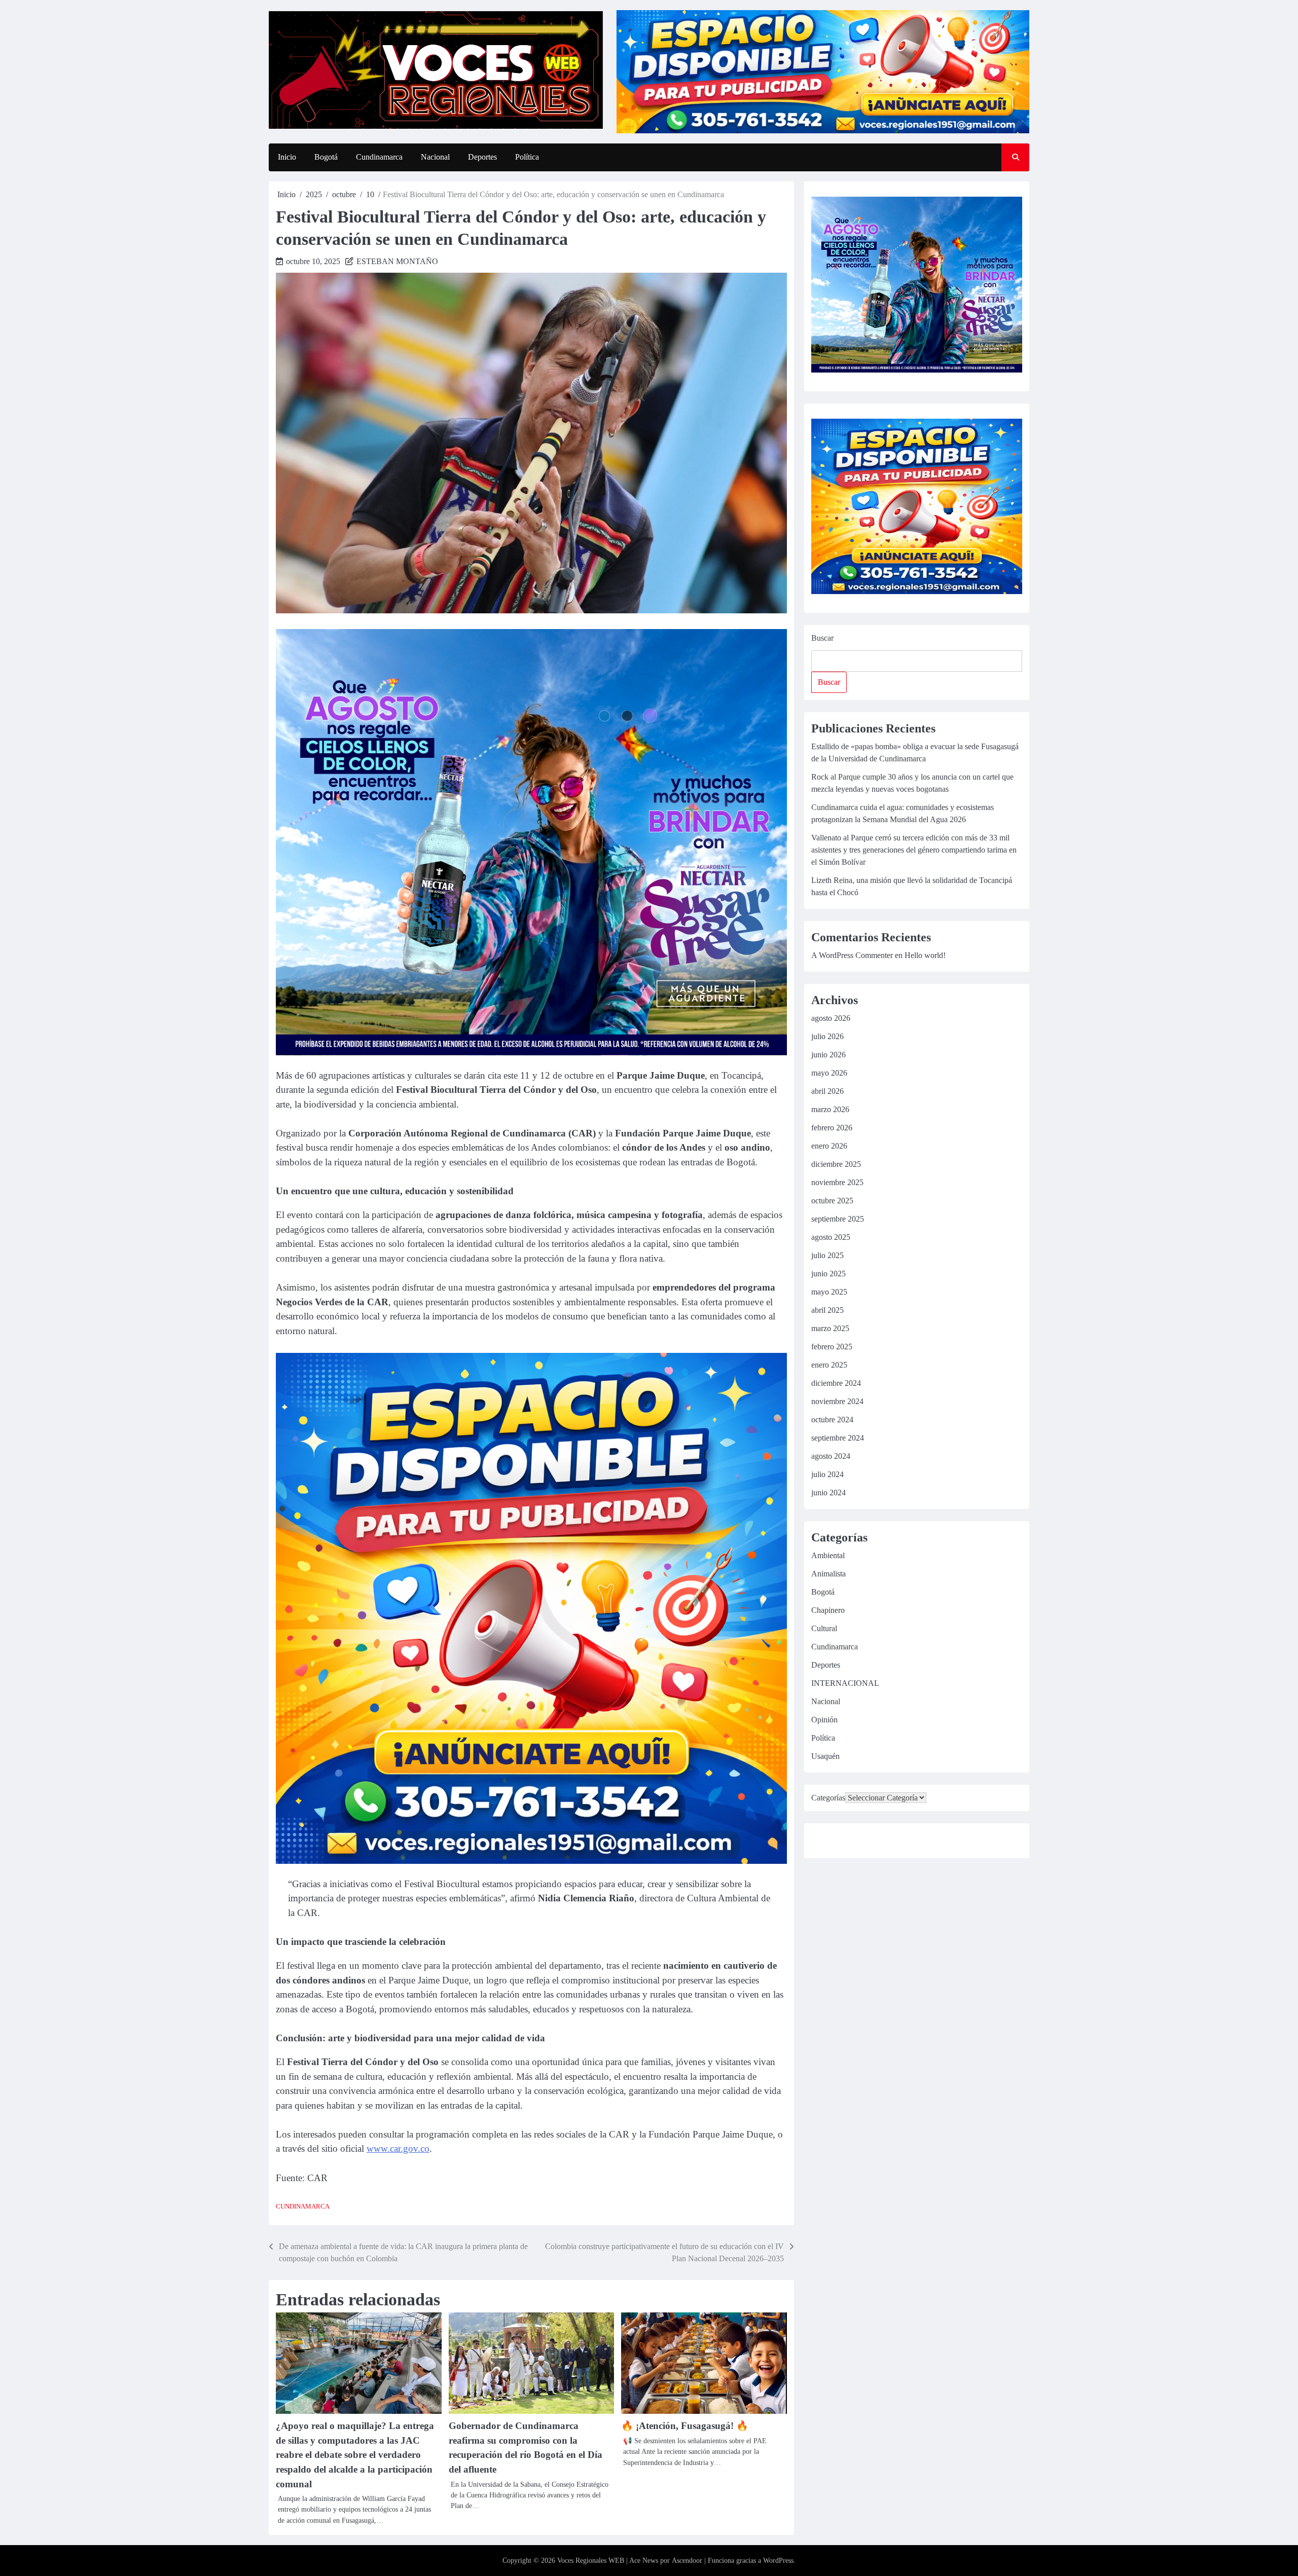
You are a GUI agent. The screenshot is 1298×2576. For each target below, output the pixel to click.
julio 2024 (827, 1474)
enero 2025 (829, 1365)
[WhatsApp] (891, 1842)
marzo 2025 (830, 1328)
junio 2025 (828, 1274)
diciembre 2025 (836, 1164)
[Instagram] (844, 1842)
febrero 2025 (832, 1347)
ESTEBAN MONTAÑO (397, 261)
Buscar (822, 638)
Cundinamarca (379, 157)
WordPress (778, 2561)
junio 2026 (828, 1055)
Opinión (824, 1720)
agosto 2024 (831, 1456)
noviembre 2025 (837, 1182)
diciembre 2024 (836, 1383)
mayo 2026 (829, 1073)
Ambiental (828, 1555)
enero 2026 (829, 1146)
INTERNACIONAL (845, 1683)
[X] (915, 1842)
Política (527, 157)
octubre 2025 (832, 1201)
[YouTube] (868, 1842)
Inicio (287, 157)
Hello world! (925, 955)
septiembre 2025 (838, 1219)
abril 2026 (827, 1091)
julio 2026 (827, 1036)
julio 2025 (827, 1255)
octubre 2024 (832, 1420)
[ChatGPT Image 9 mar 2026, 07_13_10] (531, 1861)
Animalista (828, 1574)
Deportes (482, 157)
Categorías (828, 1798)
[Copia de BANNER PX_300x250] (531, 1053)
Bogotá (326, 157)
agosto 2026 (831, 1018)
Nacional (435, 157)
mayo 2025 (829, 1292)
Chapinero (828, 1610)
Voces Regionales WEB (591, 2561)
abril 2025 (827, 1310)
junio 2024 (828, 1493)
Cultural (824, 1628)
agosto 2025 (831, 1237)
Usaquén (825, 1756)
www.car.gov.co (398, 2148)
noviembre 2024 (837, 1401)
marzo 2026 (830, 1109)
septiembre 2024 (838, 1438)
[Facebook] (820, 1842)
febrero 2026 (832, 1128)
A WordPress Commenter (852, 955)
